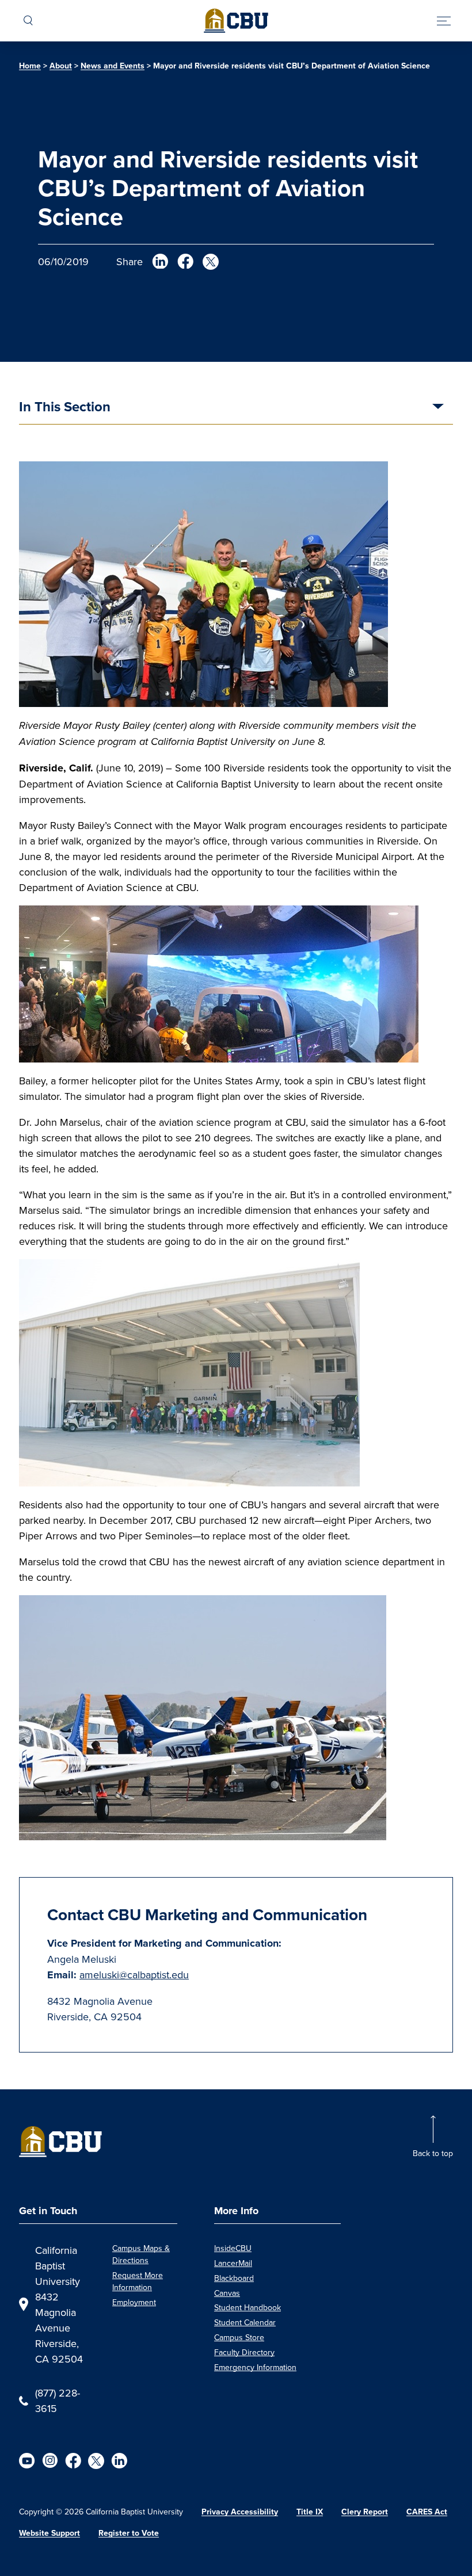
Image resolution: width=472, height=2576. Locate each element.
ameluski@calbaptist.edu (134, 1975)
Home (30, 66)
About (61, 66)
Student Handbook (248, 2307)
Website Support (50, 2533)
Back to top (433, 2153)
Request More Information (138, 2281)
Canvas (227, 2293)
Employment (134, 2302)
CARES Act (427, 2512)
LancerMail (233, 2263)
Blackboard (234, 2278)
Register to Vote (129, 2533)
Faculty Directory (244, 2352)
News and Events (113, 66)
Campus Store (239, 2337)
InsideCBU (233, 2248)
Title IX (310, 2512)
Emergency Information (255, 2367)
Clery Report (365, 2512)
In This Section (65, 408)
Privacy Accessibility (240, 2512)
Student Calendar (245, 2322)
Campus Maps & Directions (141, 2254)
